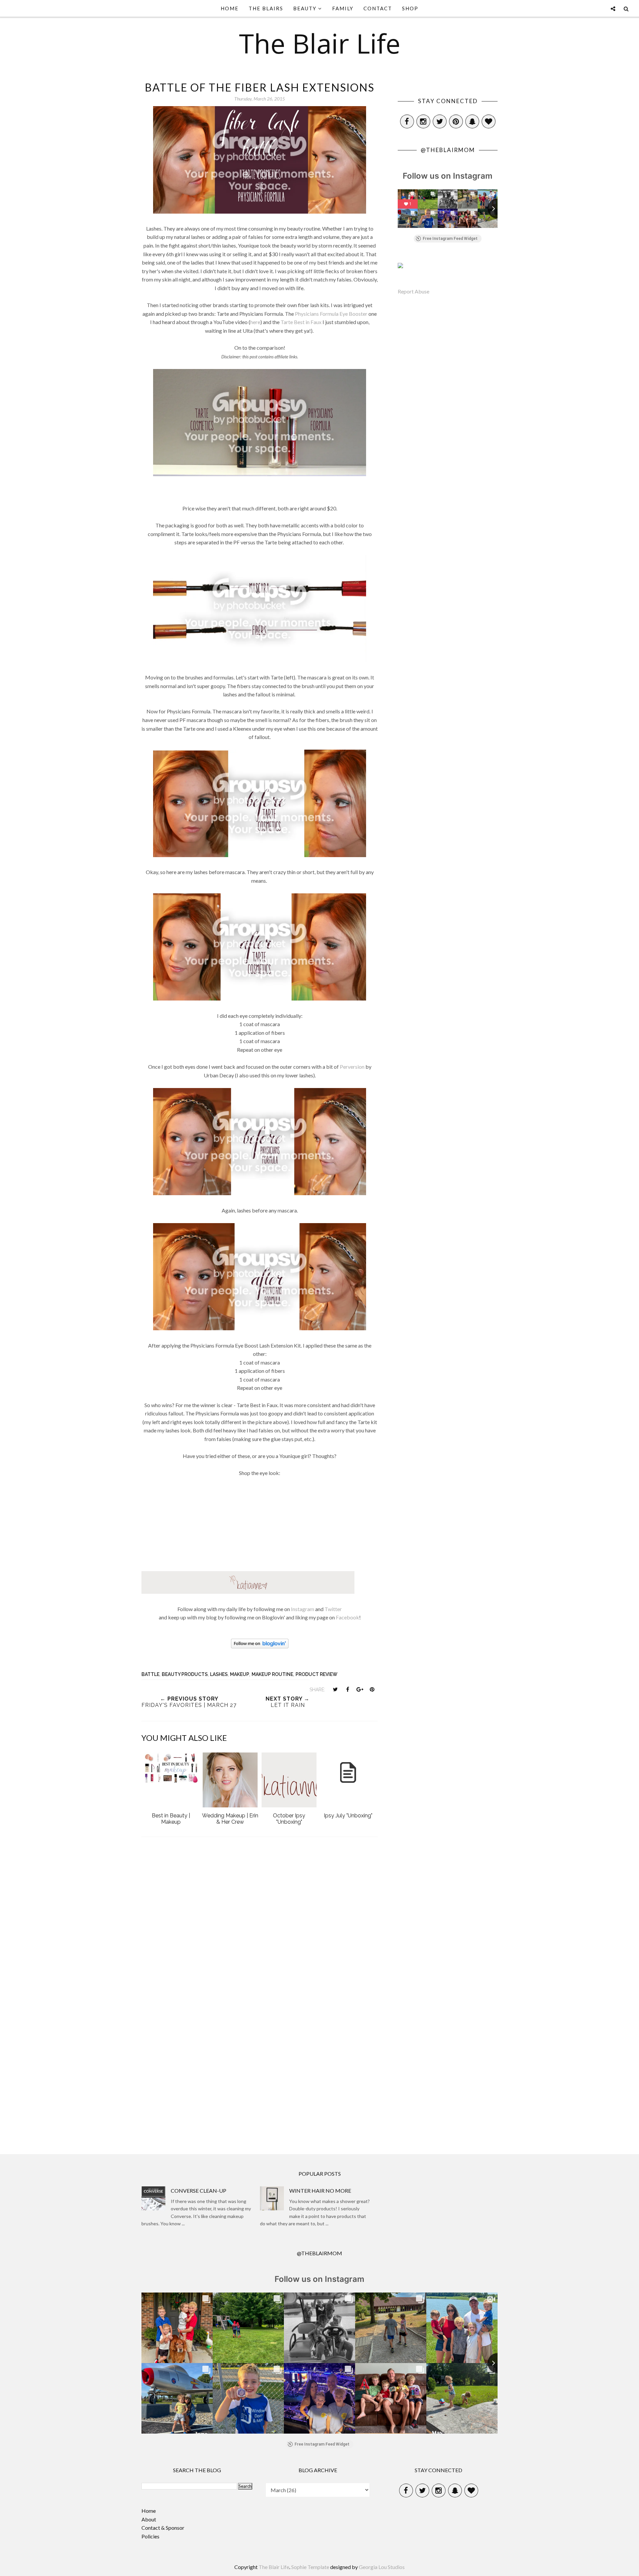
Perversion (352, 1067)
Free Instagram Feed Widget (450, 239)
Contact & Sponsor (163, 2528)
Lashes (219, 1674)
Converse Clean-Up (199, 2191)
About (149, 2519)
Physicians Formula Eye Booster (331, 314)
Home (149, 2511)
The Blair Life (320, 43)
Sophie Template (310, 2567)
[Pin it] (372, 1689)
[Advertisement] (260, 2084)
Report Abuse (414, 291)
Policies (150, 2536)
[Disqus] (260, 1932)
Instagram (303, 1609)
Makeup (240, 1674)
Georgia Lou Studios (382, 2567)
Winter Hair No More (320, 2191)
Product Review (317, 1674)
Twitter (333, 1609)
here (255, 322)
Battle (150, 1674)
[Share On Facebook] (347, 1689)
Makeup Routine (272, 1674)
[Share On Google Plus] (360, 1689)
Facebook (347, 1617)
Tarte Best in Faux (301, 322)
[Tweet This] (335, 1689)
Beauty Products (185, 1674)
